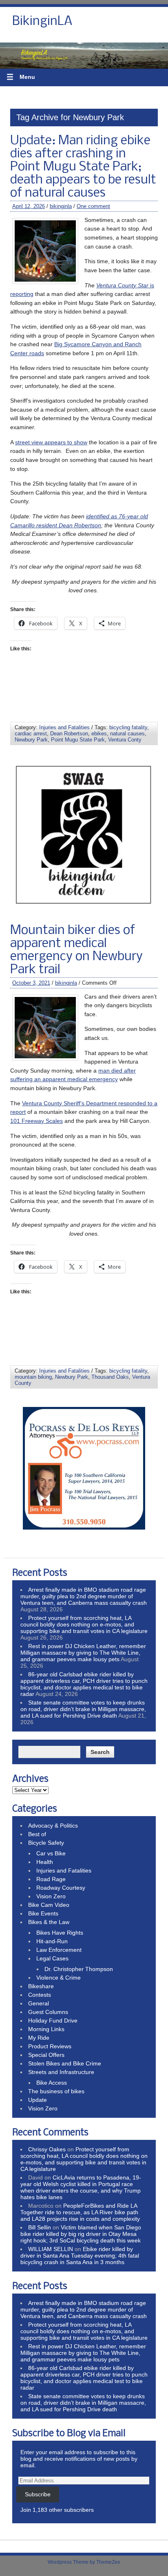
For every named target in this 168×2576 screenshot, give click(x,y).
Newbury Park (31, 740)
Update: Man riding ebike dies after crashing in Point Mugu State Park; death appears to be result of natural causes (83, 167)
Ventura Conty (125, 740)
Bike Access (52, 2083)
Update (38, 2100)
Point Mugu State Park (78, 740)
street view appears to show (51, 442)
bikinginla (61, 206)
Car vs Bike (51, 1853)
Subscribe (38, 2494)
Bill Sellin (40, 2227)
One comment (93, 206)
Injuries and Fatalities (64, 727)
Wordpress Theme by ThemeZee (84, 2562)
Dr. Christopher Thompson (79, 1969)
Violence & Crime (59, 1978)
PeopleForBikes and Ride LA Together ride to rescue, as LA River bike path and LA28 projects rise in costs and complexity (80, 2212)
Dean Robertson (69, 734)
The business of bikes (56, 2091)
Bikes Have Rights (60, 1933)
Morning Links (46, 2029)
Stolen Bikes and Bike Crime (65, 2063)
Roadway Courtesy (61, 1888)
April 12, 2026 (29, 206)
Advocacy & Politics (53, 1826)
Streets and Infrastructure (61, 2072)
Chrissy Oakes (47, 2149)
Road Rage (51, 1879)
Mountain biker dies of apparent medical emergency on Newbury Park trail (76, 950)
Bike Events (43, 1913)
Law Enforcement (59, 1950)
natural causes (127, 734)
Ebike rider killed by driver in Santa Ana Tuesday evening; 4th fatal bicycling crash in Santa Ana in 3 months (80, 2256)
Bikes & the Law (49, 1922)
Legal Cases (52, 1958)
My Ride (39, 2038)
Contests (40, 1995)
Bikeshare (41, 1986)
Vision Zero (51, 1896)
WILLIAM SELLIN (51, 2249)
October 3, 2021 (31, 983)
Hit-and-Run (52, 1941)
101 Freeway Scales (36, 1121)
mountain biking (33, 1377)
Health (45, 1862)
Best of (37, 1834)
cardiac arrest (31, 734)
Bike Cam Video (49, 1905)
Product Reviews (50, 2046)
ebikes (99, 734)
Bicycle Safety (46, 1843)
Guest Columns (48, 2012)
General (39, 2003)
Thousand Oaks (110, 1377)
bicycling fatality (128, 727)
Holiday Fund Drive (53, 2020)
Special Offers (46, 2055)
